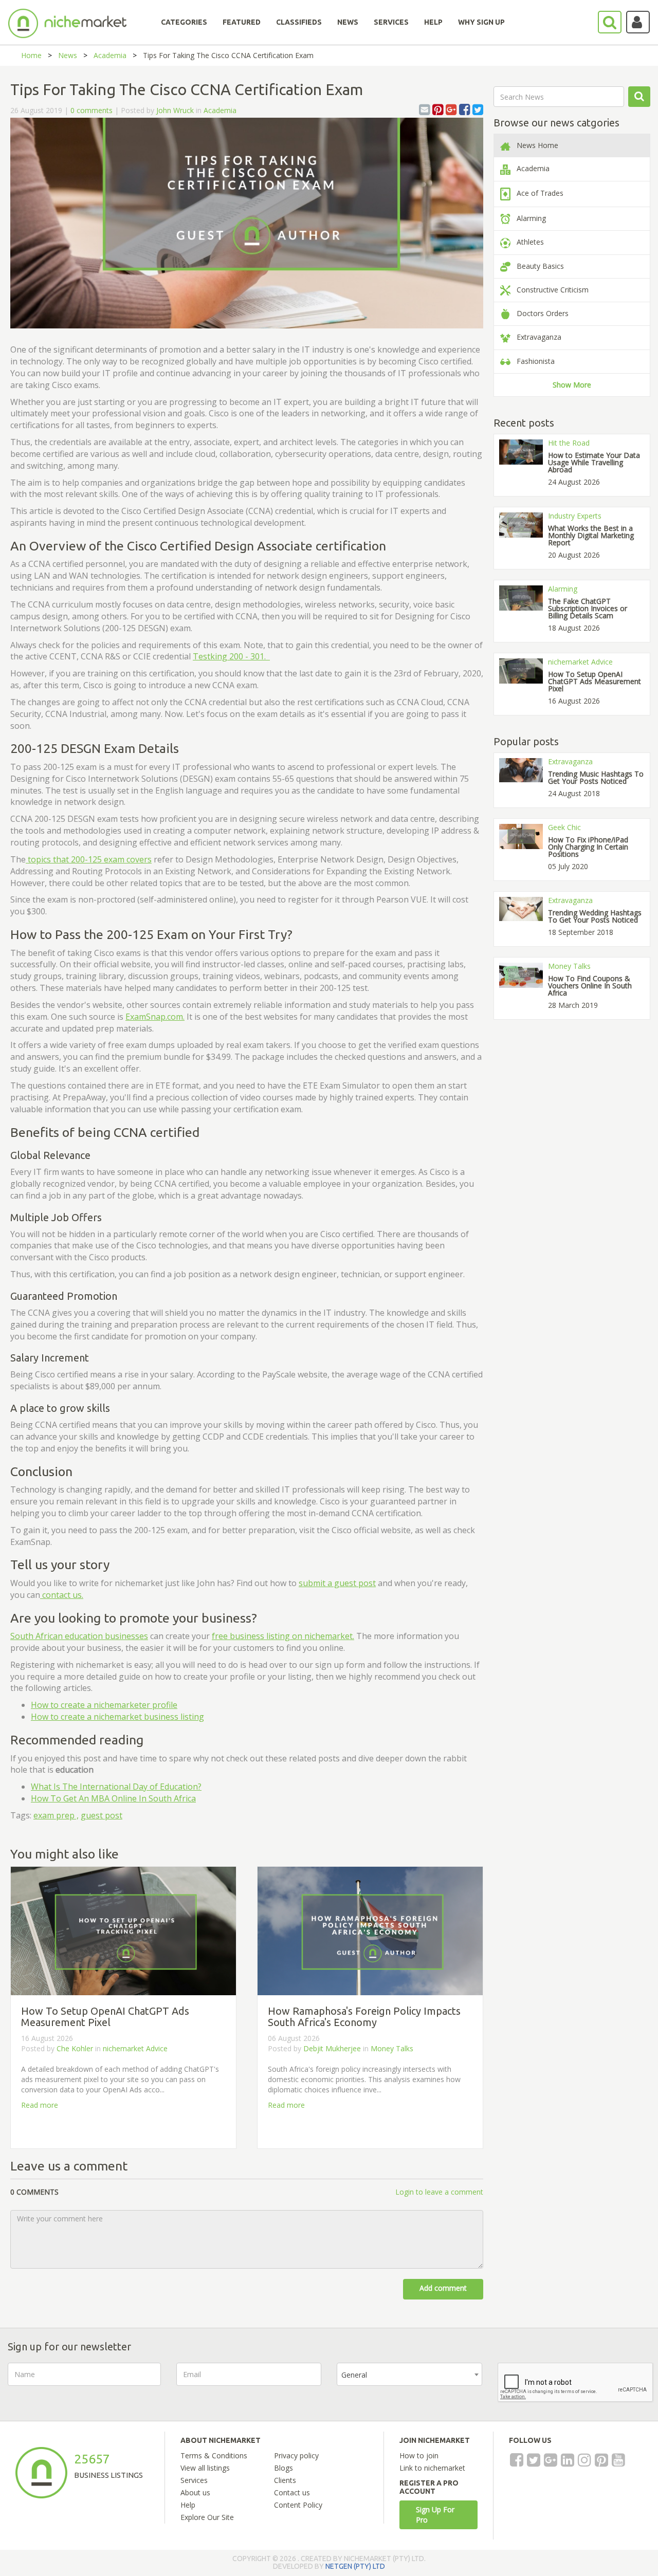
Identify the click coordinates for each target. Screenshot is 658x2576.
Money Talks (392, 2048)
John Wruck (175, 110)
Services (194, 2480)
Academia (110, 55)
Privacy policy (296, 2455)
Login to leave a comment (439, 2192)
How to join (419, 2455)
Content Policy (298, 2505)
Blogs (284, 2468)
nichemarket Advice (135, 2048)
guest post (102, 1815)
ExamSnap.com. (155, 1017)
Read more (40, 2105)
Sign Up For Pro (435, 2515)
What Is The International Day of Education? (116, 1787)
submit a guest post (337, 1583)
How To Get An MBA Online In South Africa (113, 1798)
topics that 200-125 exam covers (89, 859)
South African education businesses (79, 1636)
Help (188, 2505)
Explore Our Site (207, 2517)
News (68, 55)
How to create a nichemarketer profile (104, 1705)
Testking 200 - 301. (231, 656)
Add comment (443, 2288)
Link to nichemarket (432, 2468)
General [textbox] (354, 2375)
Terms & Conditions (214, 2455)
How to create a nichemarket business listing (117, 1717)
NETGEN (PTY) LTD (355, 2566)
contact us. (62, 1595)
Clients (285, 2480)
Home (31, 55)
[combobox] (409, 2374)
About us (195, 2492)
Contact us (292, 2492)
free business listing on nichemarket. (283, 1636)
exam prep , (56, 1815)
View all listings (205, 2468)
